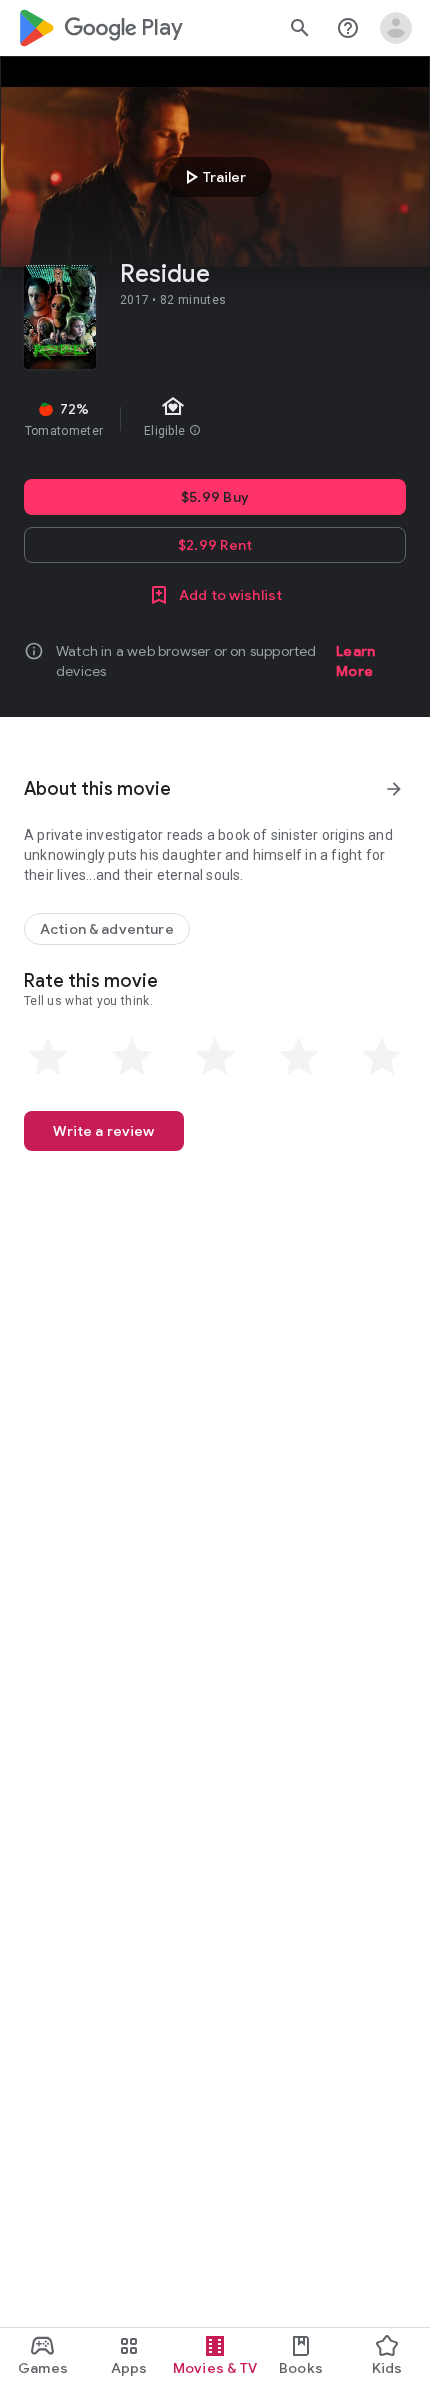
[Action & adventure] (107, 929)
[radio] (48, 1057)
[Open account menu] (396, 28)
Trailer (212, 177)
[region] (215, 419)
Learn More (355, 661)
